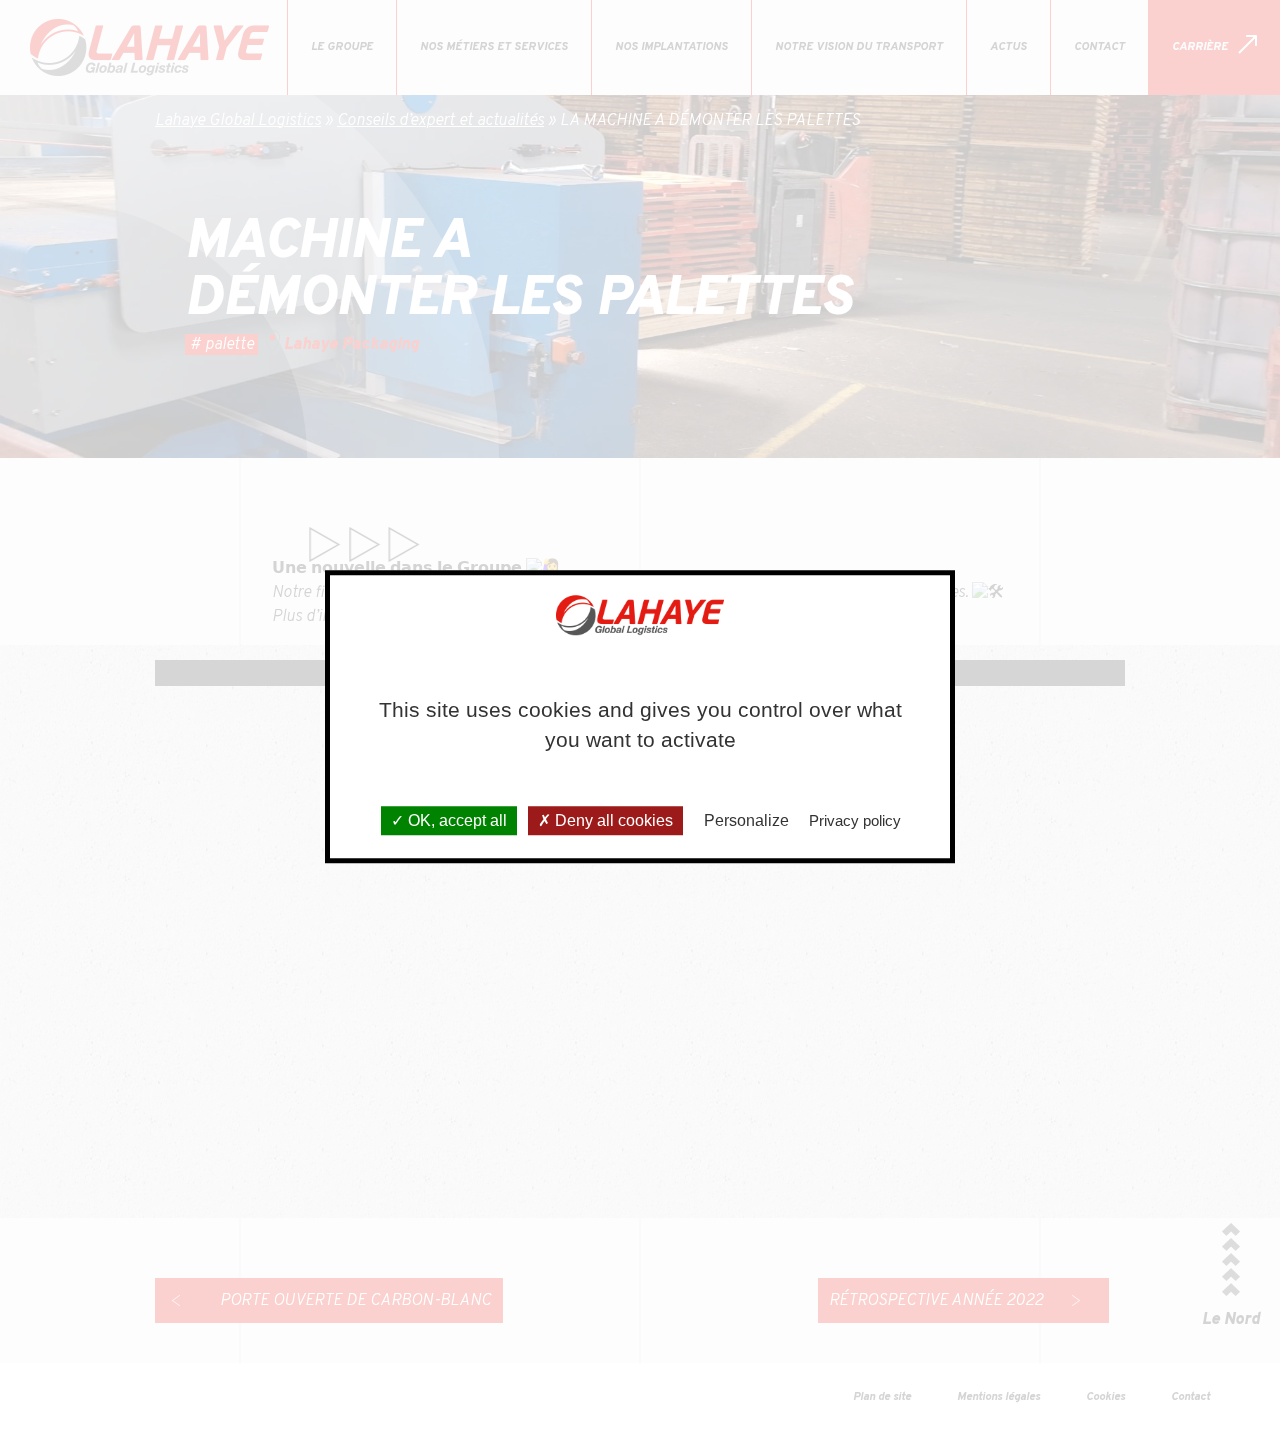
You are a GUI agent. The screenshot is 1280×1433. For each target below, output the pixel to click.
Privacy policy (855, 820)
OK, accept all (455, 820)
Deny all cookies (612, 820)
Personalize (746, 820)
